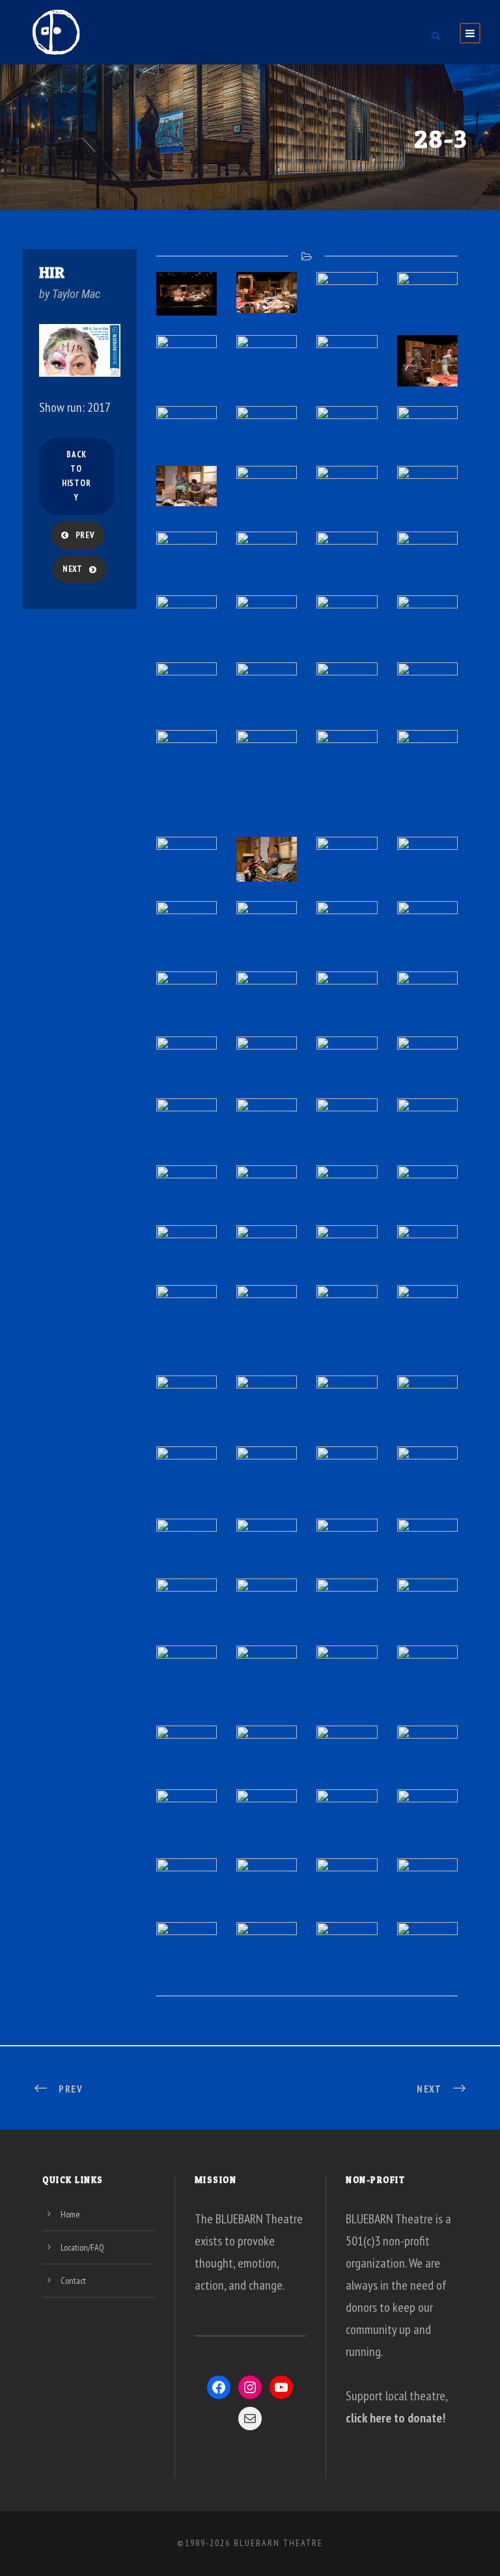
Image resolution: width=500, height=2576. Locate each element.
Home (70, 2214)
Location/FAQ (82, 2247)
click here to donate (394, 2418)
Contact (73, 2281)
